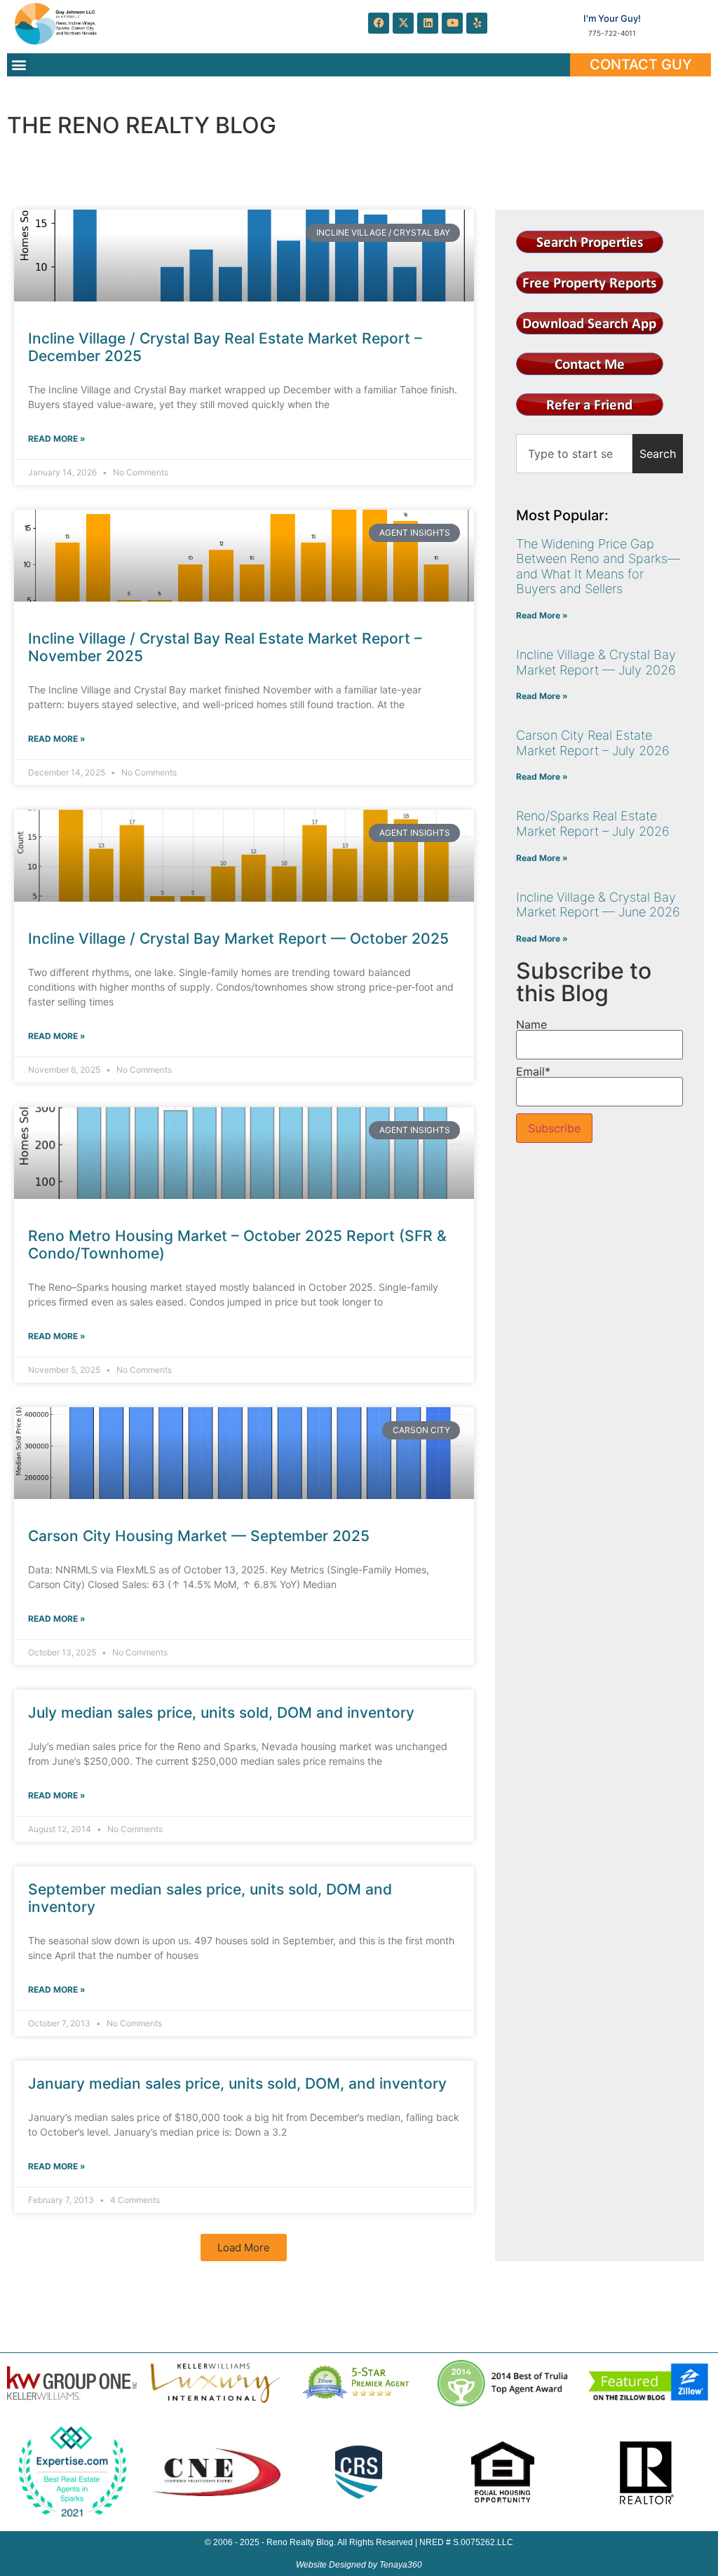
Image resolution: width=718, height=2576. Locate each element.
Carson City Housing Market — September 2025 (199, 1536)
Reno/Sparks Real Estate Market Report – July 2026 (593, 823)
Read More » (57, 439)
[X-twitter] (403, 23)
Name (531, 1025)
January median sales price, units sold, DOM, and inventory (237, 2083)
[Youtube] (452, 23)
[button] (19, 65)
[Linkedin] (428, 23)
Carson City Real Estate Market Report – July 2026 (593, 743)
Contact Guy (641, 65)
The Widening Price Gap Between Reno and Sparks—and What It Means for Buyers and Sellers (598, 567)
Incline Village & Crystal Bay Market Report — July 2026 (596, 662)
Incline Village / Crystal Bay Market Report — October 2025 (238, 938)
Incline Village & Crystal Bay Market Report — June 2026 (598, 905)
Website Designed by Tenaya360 (359, 2565)
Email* (533, 1072)
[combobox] (574, 454)
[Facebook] (379, 23)
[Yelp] (477, 23)
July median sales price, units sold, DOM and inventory (221, 1713)
